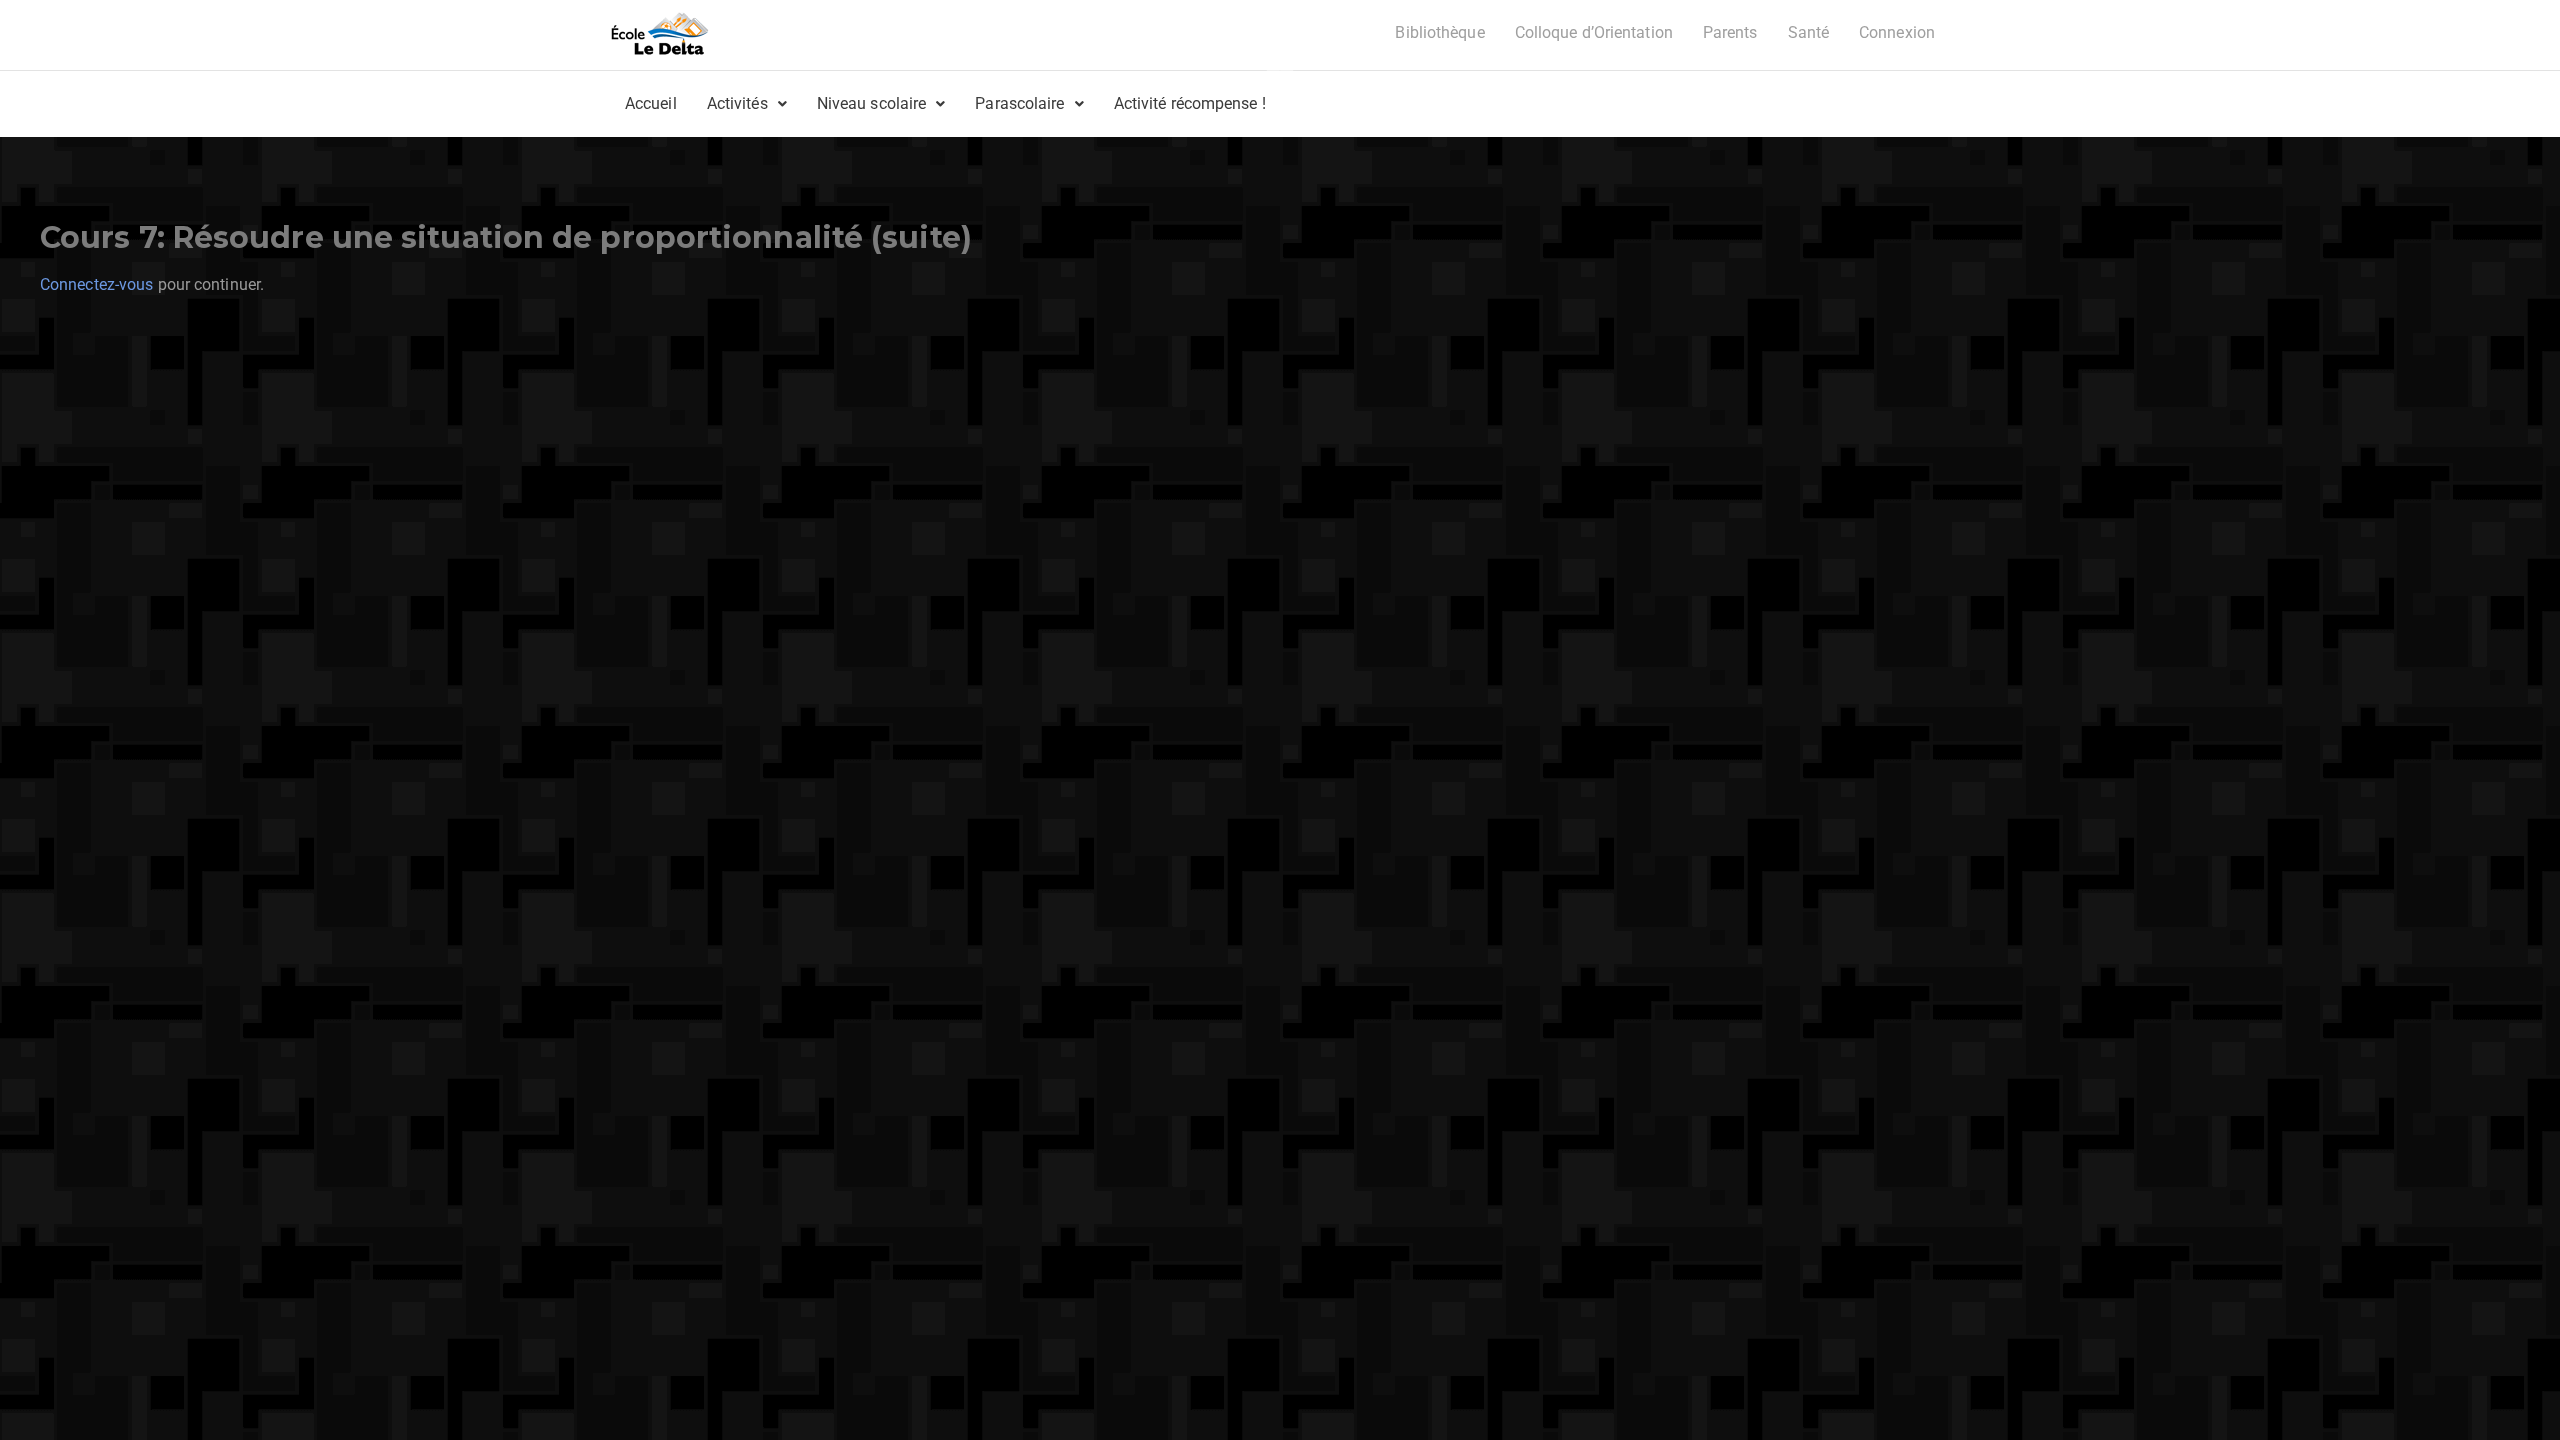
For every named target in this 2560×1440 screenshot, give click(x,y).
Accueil (651, 103)
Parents (1730, 32)
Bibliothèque (1439, 32)
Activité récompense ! (1190, 103)
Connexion (1897, 32)
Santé (1809, 32)
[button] (747, 104)
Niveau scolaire (872, 103)
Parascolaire (1019, 103)
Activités (737, 103)
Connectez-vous (96, 284)
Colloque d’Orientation (1594, 32)
